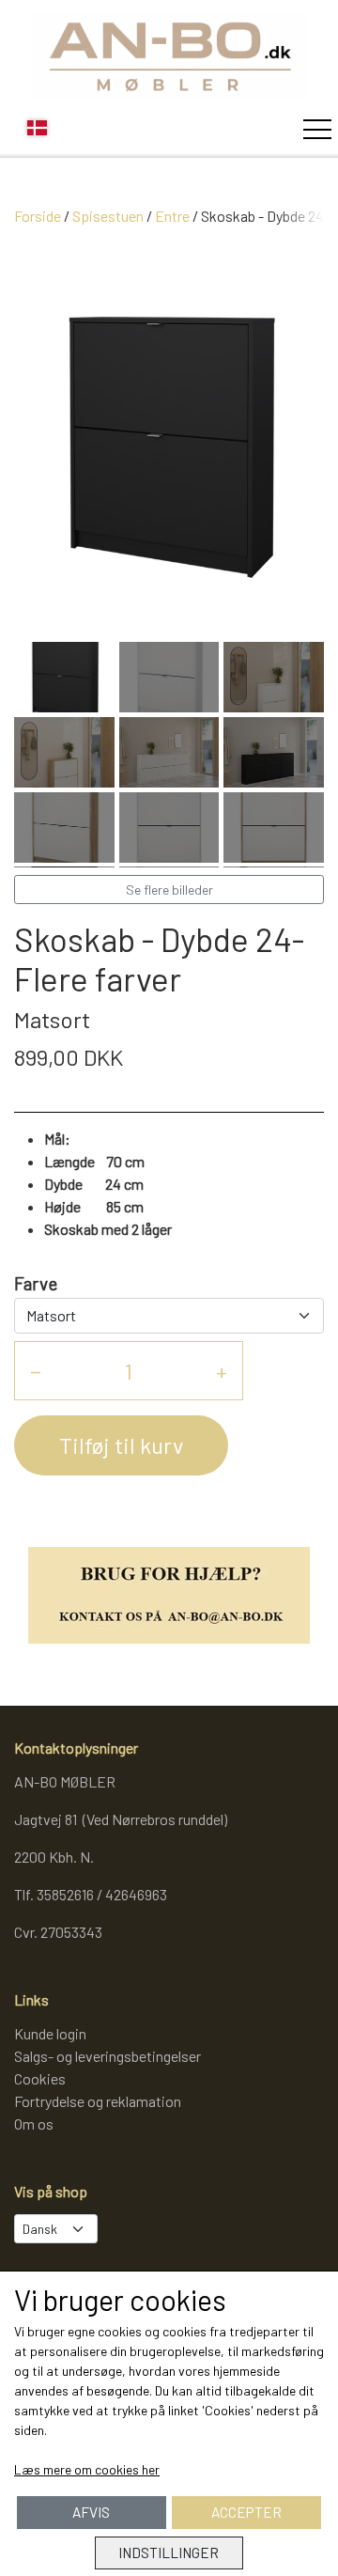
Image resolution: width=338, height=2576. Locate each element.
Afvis (91, 2512)
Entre (172, 216)
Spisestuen (108, 216)
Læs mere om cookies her (87, 2469)
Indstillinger (169, 2553)
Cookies (40, 2078)
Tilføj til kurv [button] (121, 1445)
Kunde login (50, 2033)
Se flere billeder (169, 890)
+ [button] (222, 1371)
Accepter (246, 2512)
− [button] (36, 1371)
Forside (38, 216)
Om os (34, 2123)
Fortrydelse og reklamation (98, 2101)
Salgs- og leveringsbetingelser (108, 2056)
